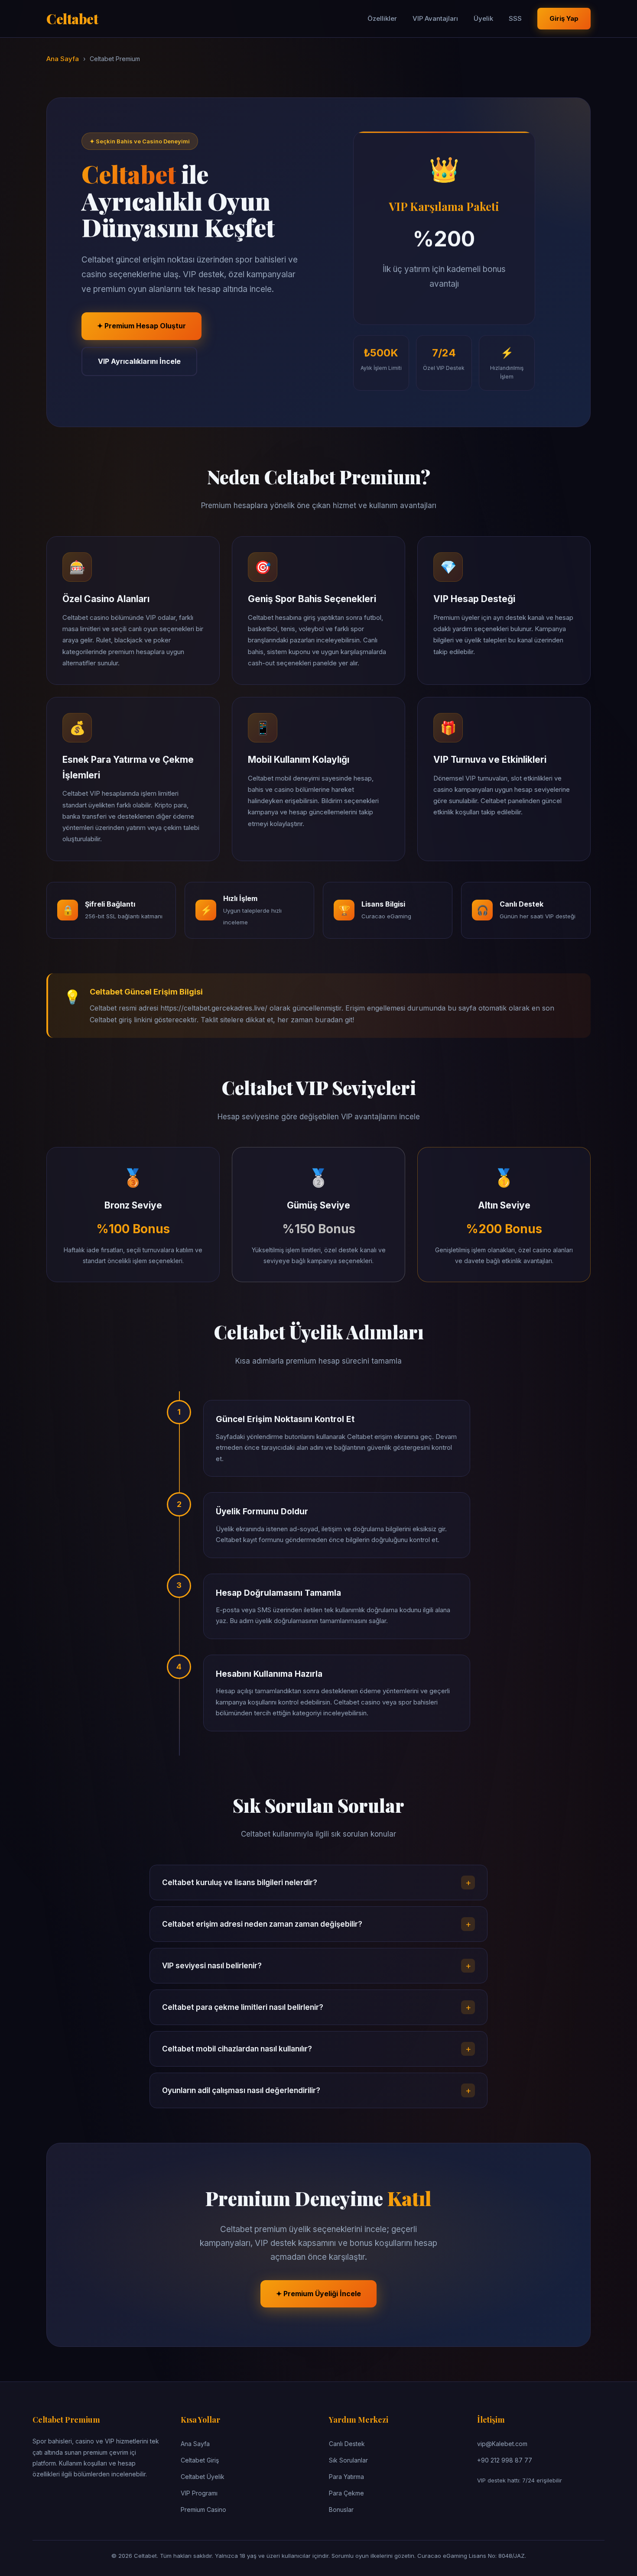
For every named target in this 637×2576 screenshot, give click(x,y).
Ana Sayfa (63, 59)
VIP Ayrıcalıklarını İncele (139, 361)
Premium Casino (203, 2510)
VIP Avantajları (435, 18)
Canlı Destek (347, 2444)
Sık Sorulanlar (348, 2460)
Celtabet (72, 18)
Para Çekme (346, 2493)
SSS (515, 18)
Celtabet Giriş (200, 2460)
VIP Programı (199, 2493)
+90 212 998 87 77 (505, 2460)
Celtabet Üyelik (203, 2477)
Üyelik (483, 18)
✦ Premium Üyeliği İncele (318, 2294)
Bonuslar (341, 2510)
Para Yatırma (346, 2477)
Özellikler (382, 18)
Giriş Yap (564, 18)
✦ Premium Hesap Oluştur (141, 326)
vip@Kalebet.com (502, 2444)
